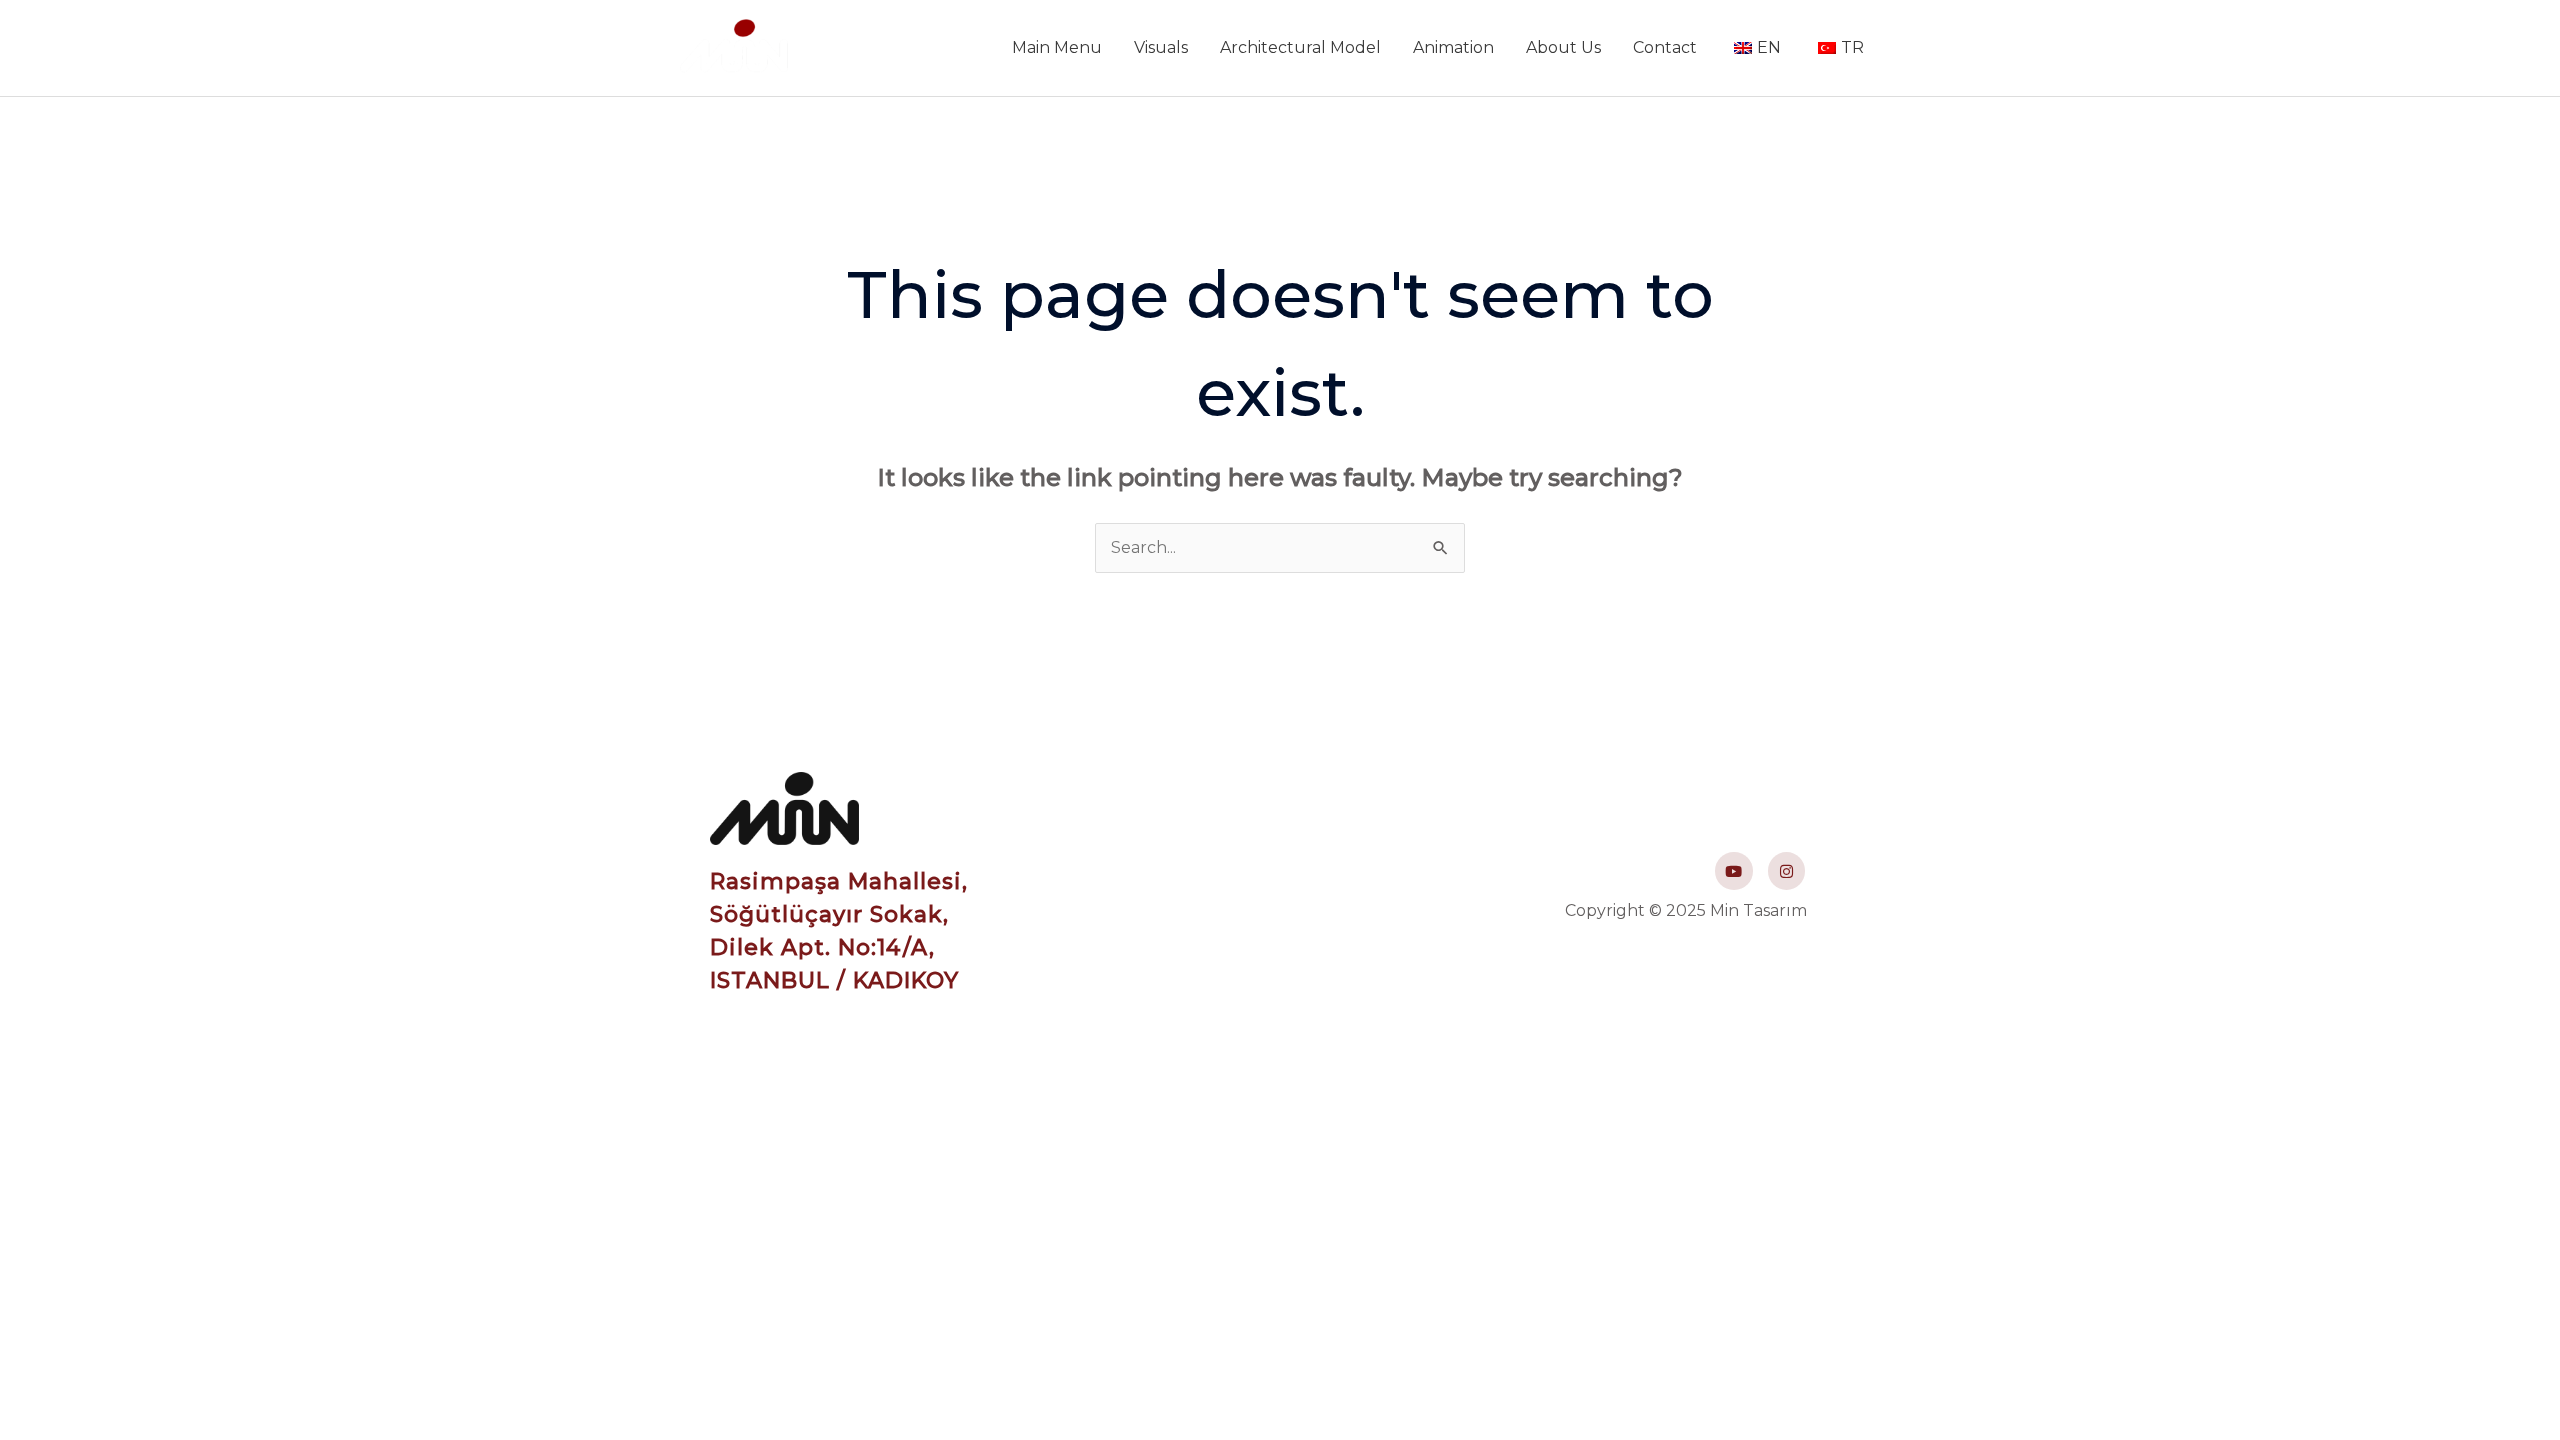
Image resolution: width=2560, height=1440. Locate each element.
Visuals (1161, 47)
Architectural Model (1300, 47)
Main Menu (1057, 47)
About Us (1563, 47)
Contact (1665, 47)
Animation (1453, 47)
